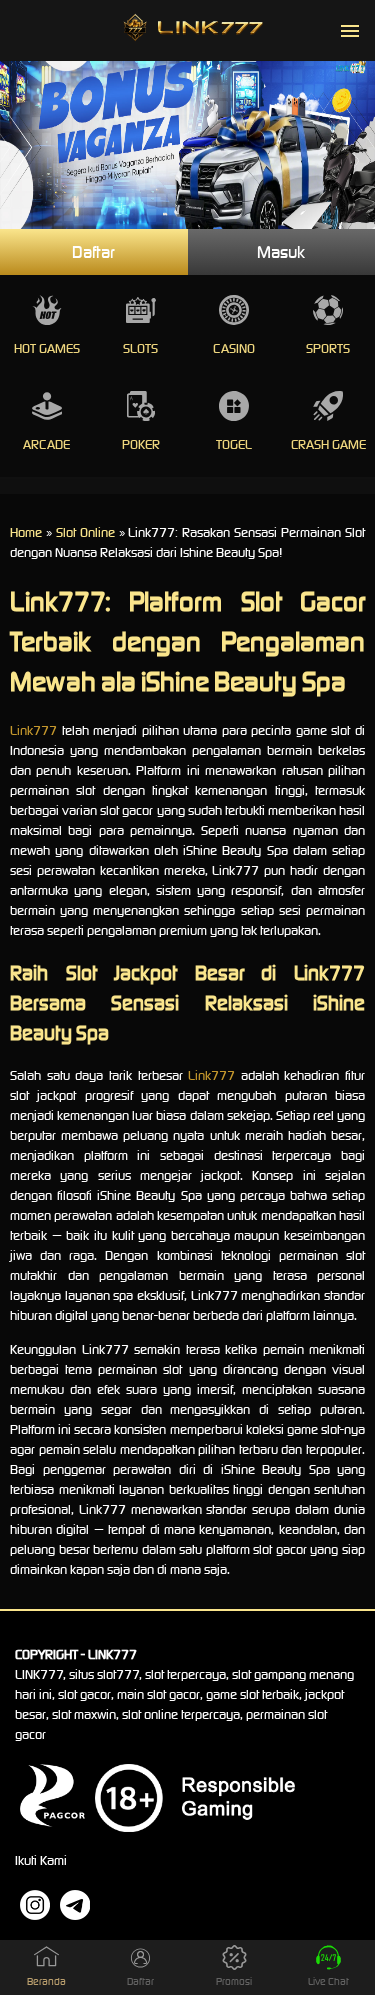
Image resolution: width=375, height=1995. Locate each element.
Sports (328, 348)
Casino (234, 348)
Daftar (93, 252)
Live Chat (328, 1981)
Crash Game (328, 444)
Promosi (234, 1981)
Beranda (46, 1981)
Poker (141, 444)
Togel (234, 444)
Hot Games (47, 348)
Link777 (33, 730)
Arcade (46, 444)
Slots (140, 348)
